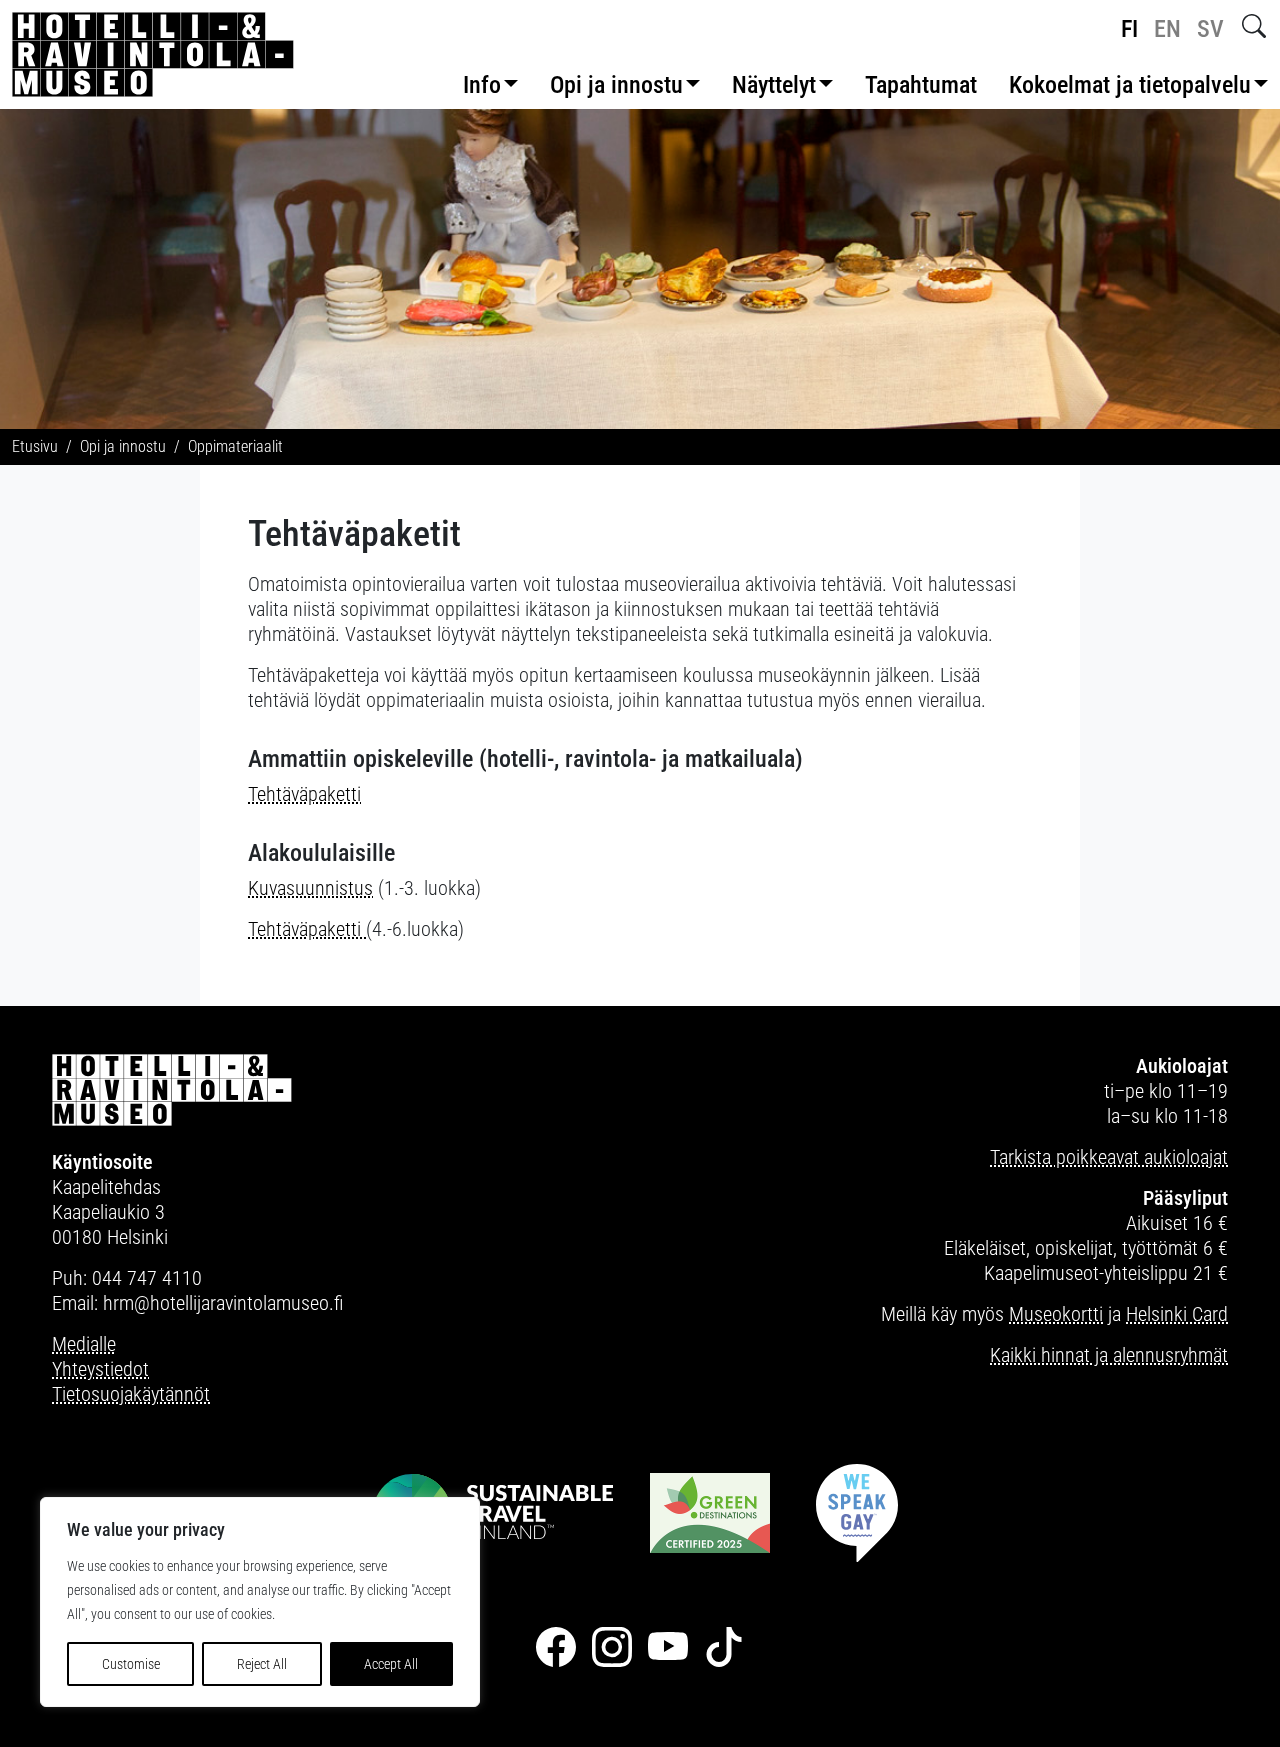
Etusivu (35, 446)
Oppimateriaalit (235, 446)
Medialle (84, 1344)
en (1167, 29)
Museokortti (1056, 1314)
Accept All (391, 1664)
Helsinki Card (1177, 1314)
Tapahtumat (921, 85)
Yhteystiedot (100, 1369)
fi (1129, 29)
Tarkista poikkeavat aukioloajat (1109, 1157)
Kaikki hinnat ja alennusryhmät (1109, 1355)
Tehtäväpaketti (304, 794)
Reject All (262, 1664)
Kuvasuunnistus (310, 888)
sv (1210, 29)
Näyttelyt (774, 85)
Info (482, 85)
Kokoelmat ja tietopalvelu (1130, 85)
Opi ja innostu (616, 85)
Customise (131, 1664)
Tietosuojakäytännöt (131, 1394)
